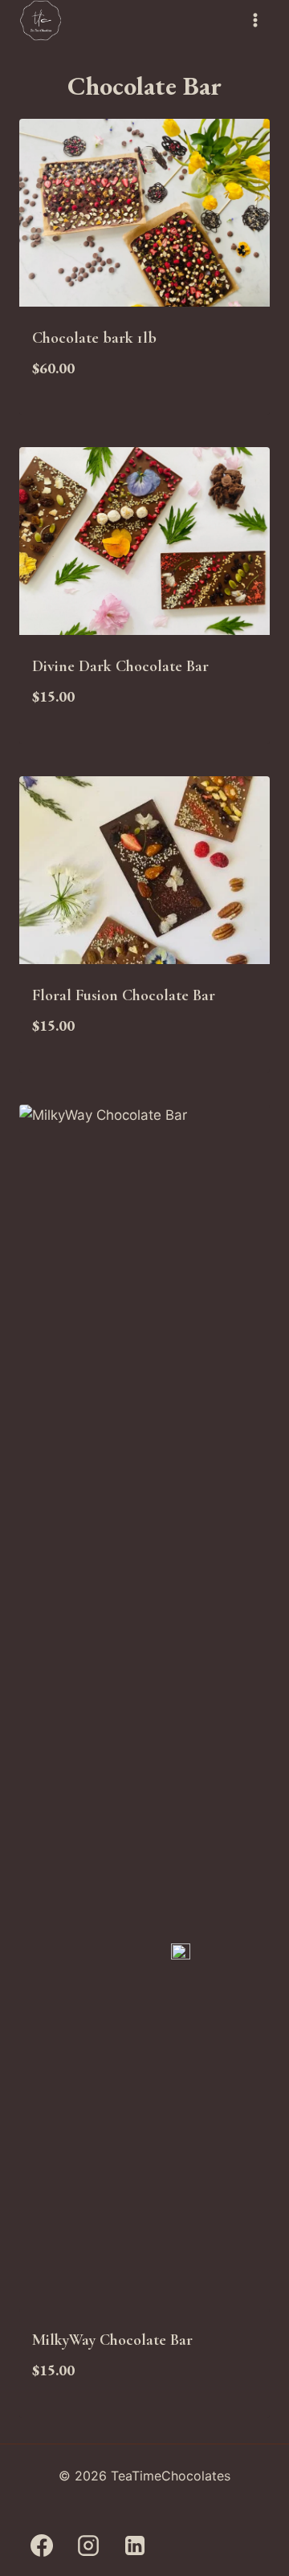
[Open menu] (255, 20)
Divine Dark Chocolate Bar (120, 666)
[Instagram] (88, 2545)
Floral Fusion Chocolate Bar (124, 995)
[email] (181, 2545)
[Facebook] (42, 2545)
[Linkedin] (135, 2545)
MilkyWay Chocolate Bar (112, 2340)
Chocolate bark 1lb (94, 338)
